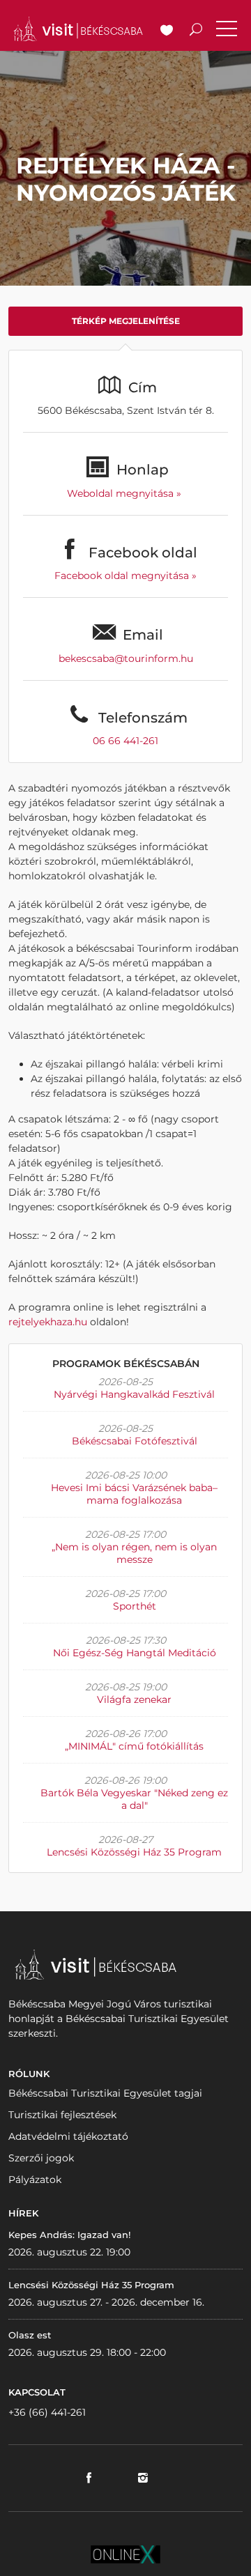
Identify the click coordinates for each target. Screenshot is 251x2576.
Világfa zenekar (134, 1699)
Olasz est (30, 2335)
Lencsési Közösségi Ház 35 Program (134, 1852)
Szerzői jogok (41, 2158)
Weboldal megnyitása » (125, 493)
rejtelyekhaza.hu (48, 1322)
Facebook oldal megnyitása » (125, 576)
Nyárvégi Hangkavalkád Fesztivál (134, 1394)
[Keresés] (196, 31)
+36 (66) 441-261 (47, 2412)
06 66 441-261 (125, 741)
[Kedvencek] (167, 31)
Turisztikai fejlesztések (62, 2115)
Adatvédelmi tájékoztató (68, 2136)
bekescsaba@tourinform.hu (126, 658)
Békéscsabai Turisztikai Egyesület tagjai (105, 2093)
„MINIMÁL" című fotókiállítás (134, 1746)
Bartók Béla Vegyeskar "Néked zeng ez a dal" (134, 1799)
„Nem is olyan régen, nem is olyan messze (134, 1553)
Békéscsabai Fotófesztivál (135, 1441)
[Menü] (227, 31)
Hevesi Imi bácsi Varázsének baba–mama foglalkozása (134, 1494)
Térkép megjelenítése (126, 321)
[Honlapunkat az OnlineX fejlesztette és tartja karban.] (125, 2553)
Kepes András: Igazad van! (69, 2235)
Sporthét (135, 1606)
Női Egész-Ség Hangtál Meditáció (135, 1653)
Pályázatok (35, 2180)
